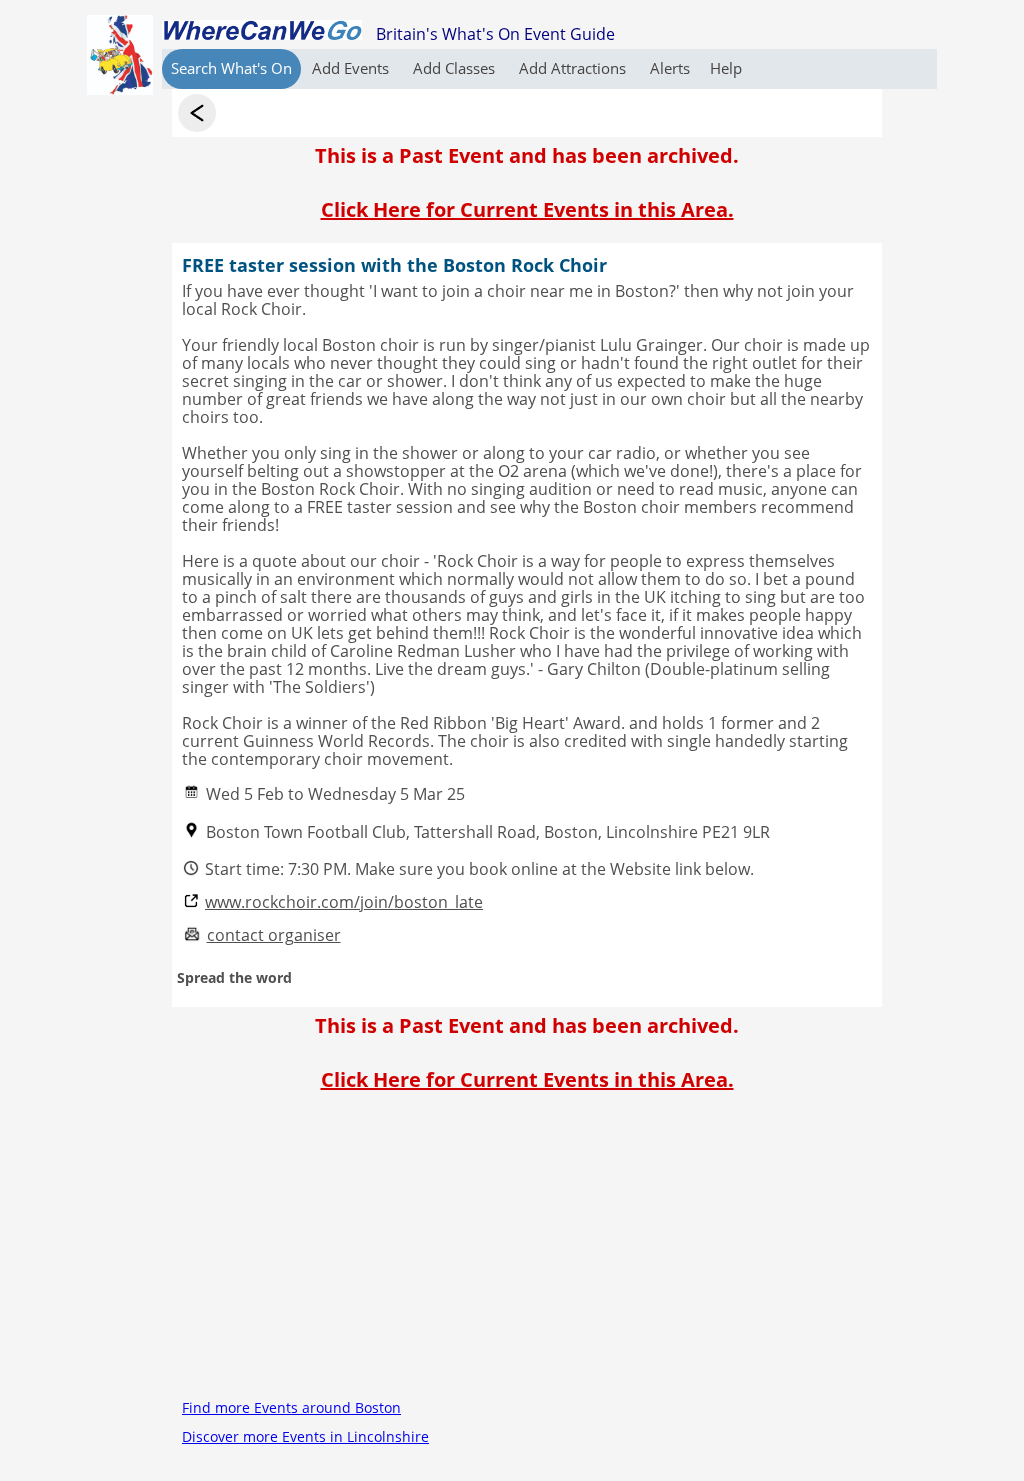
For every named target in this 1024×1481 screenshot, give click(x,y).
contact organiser (274, 935)
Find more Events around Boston (291, 1407)
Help (726, 68)
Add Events (352, 68)
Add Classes (456, 68)
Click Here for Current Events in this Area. (527, 209)
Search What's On (231, 68)
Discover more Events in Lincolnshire (305, 1436)
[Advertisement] (527, 1253)
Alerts (670, 68)
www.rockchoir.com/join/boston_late (344, 902)
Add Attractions (574, 68)
